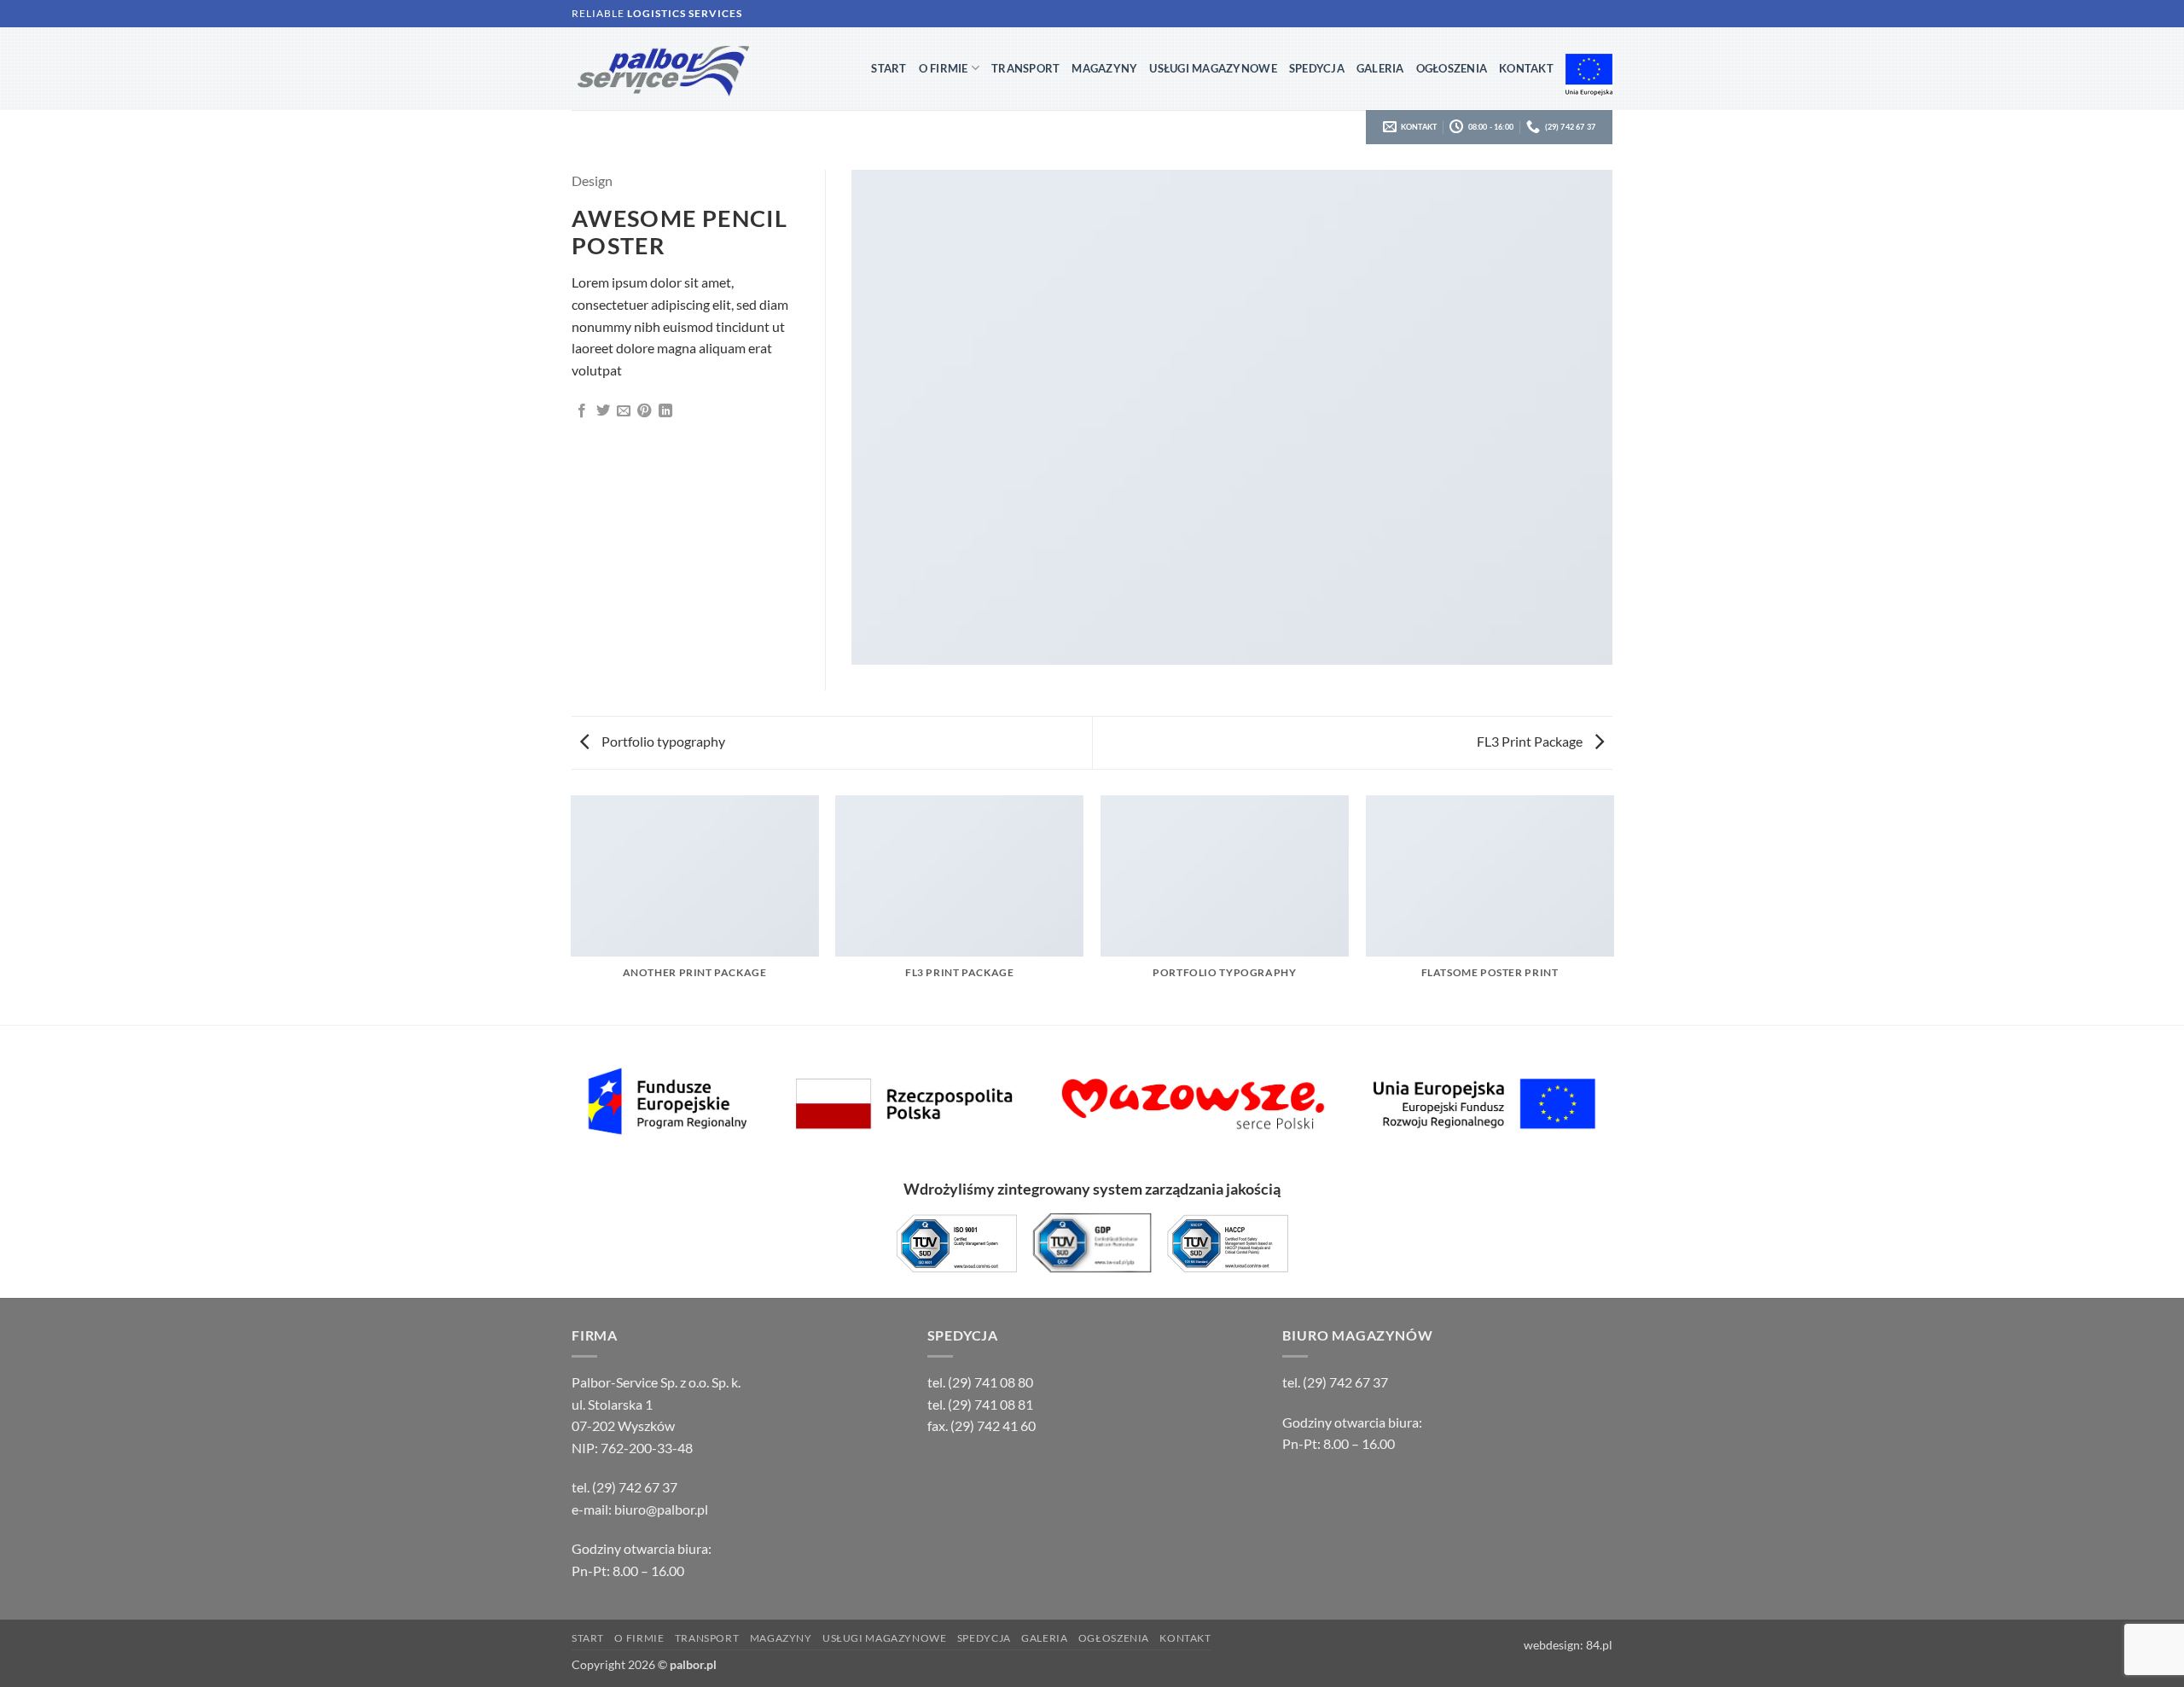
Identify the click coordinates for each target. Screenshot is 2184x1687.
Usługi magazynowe (1213, 68)
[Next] (1612, 909)
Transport (1025, 68)
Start (889, 68)
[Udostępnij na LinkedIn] (665, 411)
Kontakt (1526, 68)
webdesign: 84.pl (1568, 1645)
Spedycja (1317, 68)
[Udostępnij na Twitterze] (603, 411)
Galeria (1380, 68)
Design (592, 180)
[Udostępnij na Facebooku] (582, 411)
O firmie (944, 68)
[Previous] (572, 909)
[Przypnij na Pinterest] (644, 411)
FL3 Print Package (1531, 741)
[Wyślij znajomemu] (624, 411)
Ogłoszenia (1452, 68)
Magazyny (1104, 68)
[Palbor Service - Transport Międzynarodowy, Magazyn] (708, 69)
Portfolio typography (662, 741)
